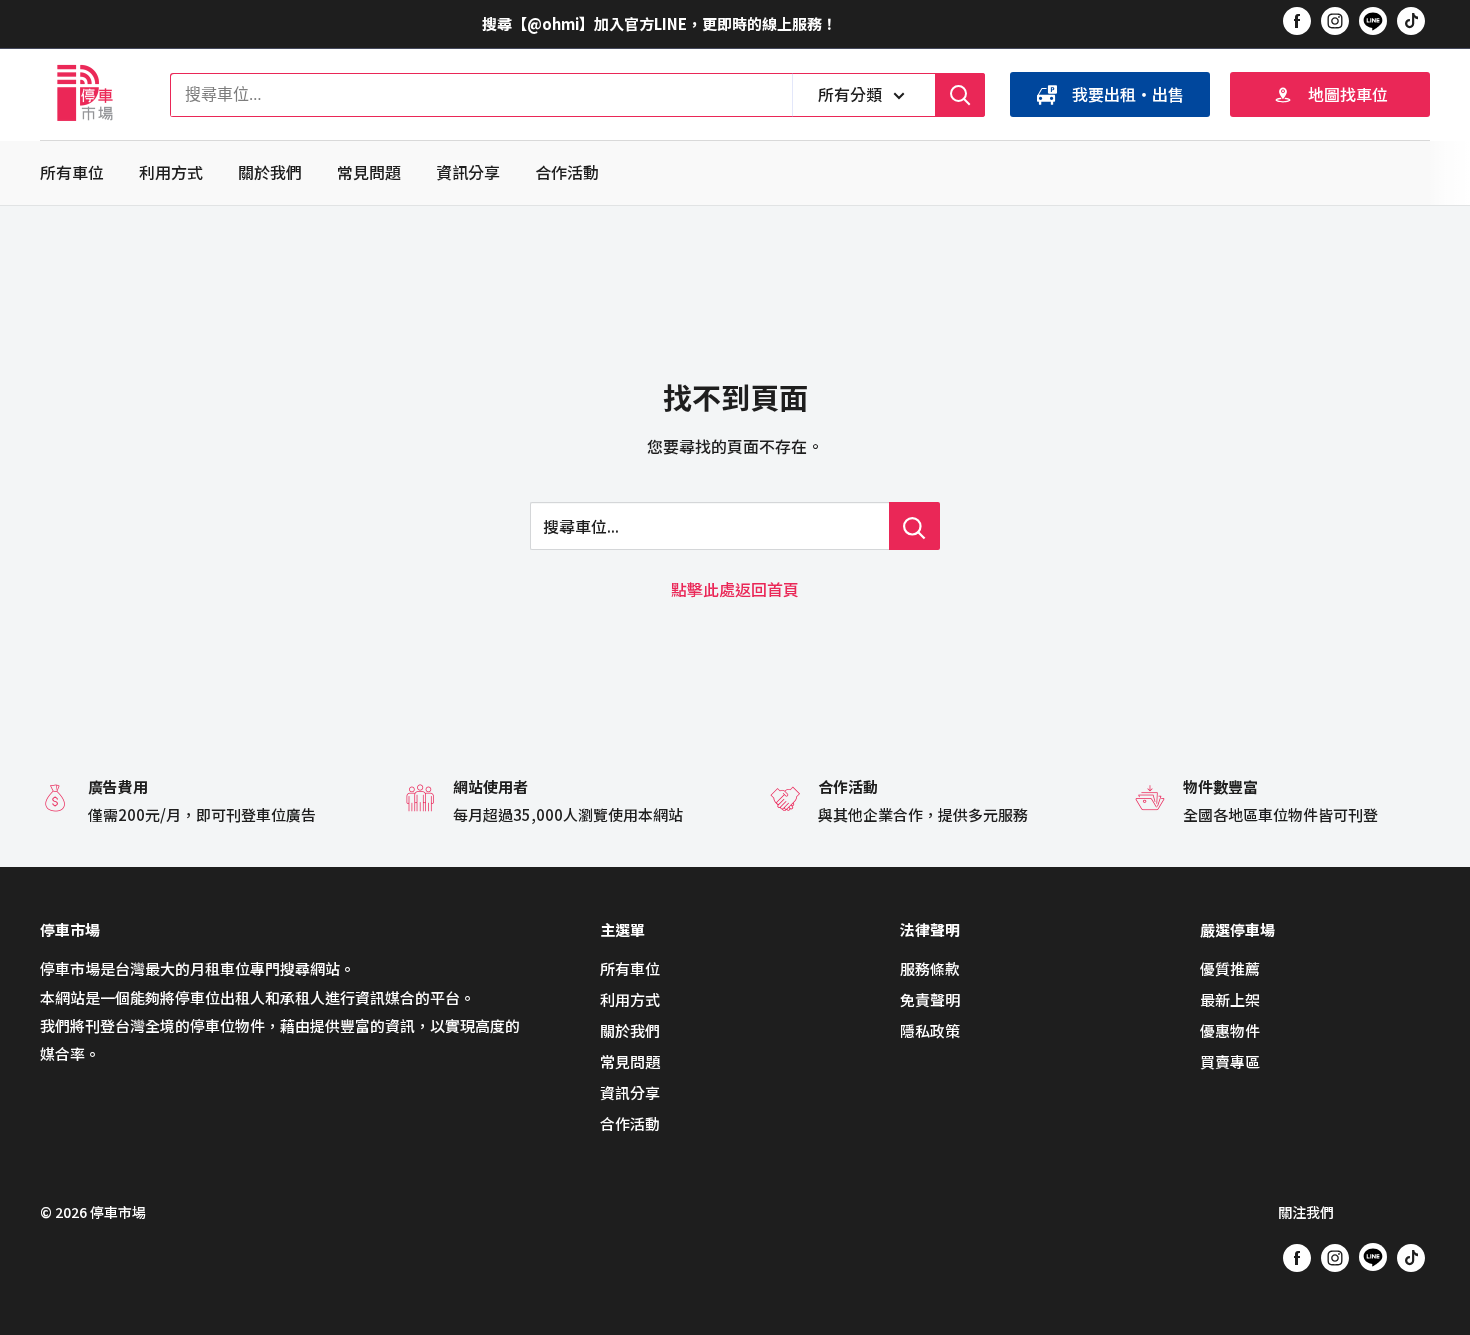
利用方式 (171, 172)
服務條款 (930, 968)
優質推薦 (1230, 968)
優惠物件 (1230, 1030)
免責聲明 (930, 999)
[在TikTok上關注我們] (1411, 20)
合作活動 (567, 172)
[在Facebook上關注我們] (1297, 20)
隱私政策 (930, 1030)
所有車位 (72, 172)
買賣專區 (1230, 1061)
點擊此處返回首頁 (735, 589)
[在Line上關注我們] (1373, 24)
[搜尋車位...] (914, 526)
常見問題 (369, 172)
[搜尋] (960, 95)
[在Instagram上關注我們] (1335, 20)
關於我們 (270, 172)
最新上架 (1230, 999)
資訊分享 (468, 172)
